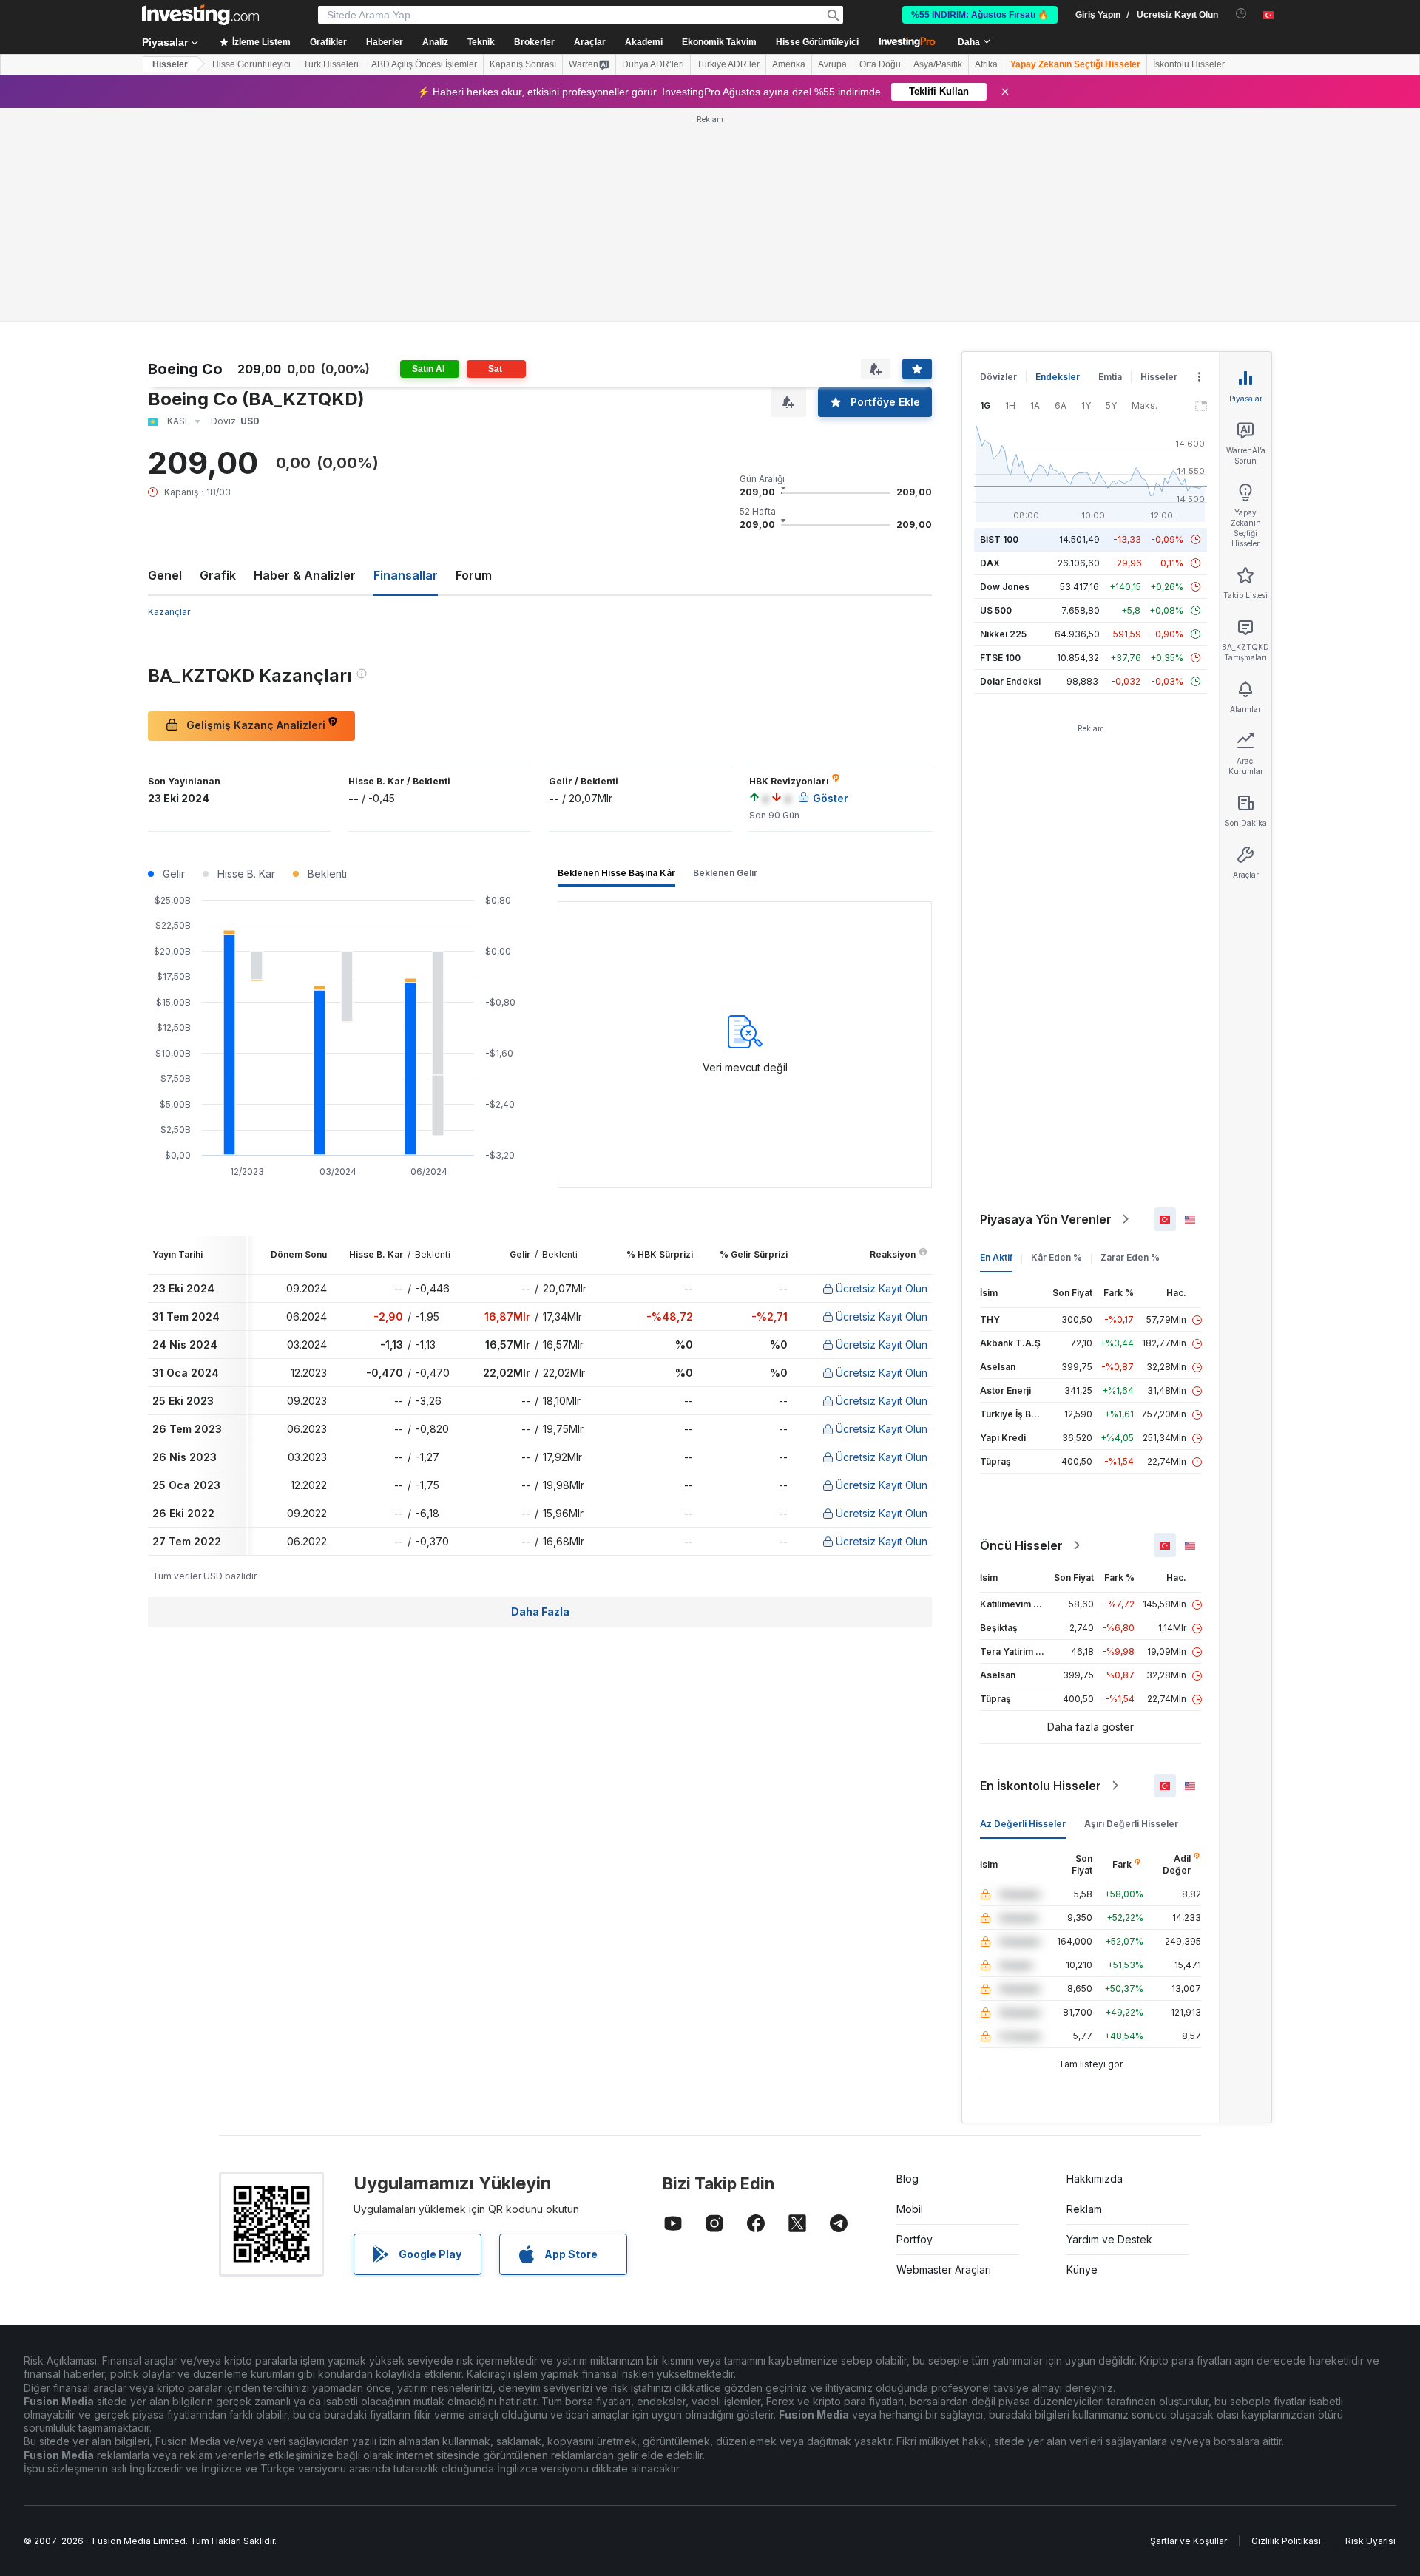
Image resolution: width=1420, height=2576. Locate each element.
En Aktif (996, 1257)
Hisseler (170, 64)
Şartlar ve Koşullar (1189, 2541)
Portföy (914, 2239)
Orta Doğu (880, 64)
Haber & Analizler (305, 575)
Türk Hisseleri (331, 64)
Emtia (1110, 377)
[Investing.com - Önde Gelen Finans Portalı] (200, 15)
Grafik (218, 575)
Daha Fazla (540, 1611)
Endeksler (1058, 377)
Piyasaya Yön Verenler (1046, 1219)
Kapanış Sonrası (523, 64)
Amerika (789, 64)
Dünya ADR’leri (653, 64)
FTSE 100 (1000, 658)
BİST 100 (999, 539)
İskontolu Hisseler (1189, 64)
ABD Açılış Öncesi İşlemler (424, 64)
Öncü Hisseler (1021, 1545)
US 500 (996, 610)
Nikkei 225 (1003, 634)
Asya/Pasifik (938, 64)
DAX (990, 563)
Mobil (910, 2209)
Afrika (986, 64)
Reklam (1084, 2209)
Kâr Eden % (1056, 1257)
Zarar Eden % (1130, 1257)
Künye (1082, 2270)
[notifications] (1241, 14)
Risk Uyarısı (1370, 2541)
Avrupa (832, 64)
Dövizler (998, 377)
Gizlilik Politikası (1286, 2541)
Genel (165, 575)
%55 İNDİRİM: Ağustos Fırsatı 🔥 (980, 15)
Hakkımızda (1095, 2179)
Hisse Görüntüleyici (817, 42)
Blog (907, 2179)
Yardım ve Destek (1109, 2239)
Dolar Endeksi (1010, 681)
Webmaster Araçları (944, 2270)
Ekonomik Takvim (719, 42)
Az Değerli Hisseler (1023, 1824)
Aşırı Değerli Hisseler (1131, 1824)
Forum (474, 575)
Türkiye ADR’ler (728, 64)
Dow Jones (1005, 587)
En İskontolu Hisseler (1041, 1786)
